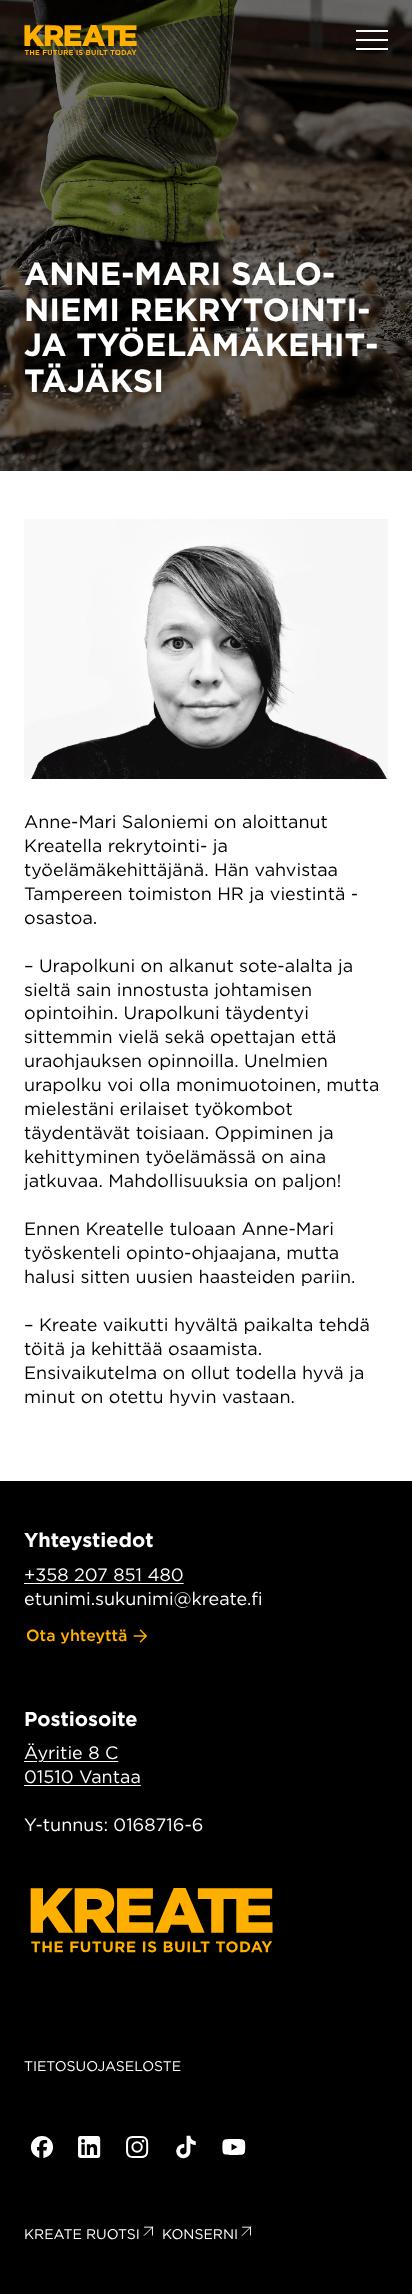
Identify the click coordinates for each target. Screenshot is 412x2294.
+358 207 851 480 (104, 1575)
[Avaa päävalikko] (372, 40)
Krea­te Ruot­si (82, 2235)
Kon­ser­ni (200, 2235)
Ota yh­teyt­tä (77, 1635)
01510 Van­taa (82, 1777)
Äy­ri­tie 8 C (71, 1753)
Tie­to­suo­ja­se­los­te (102, 2067)
